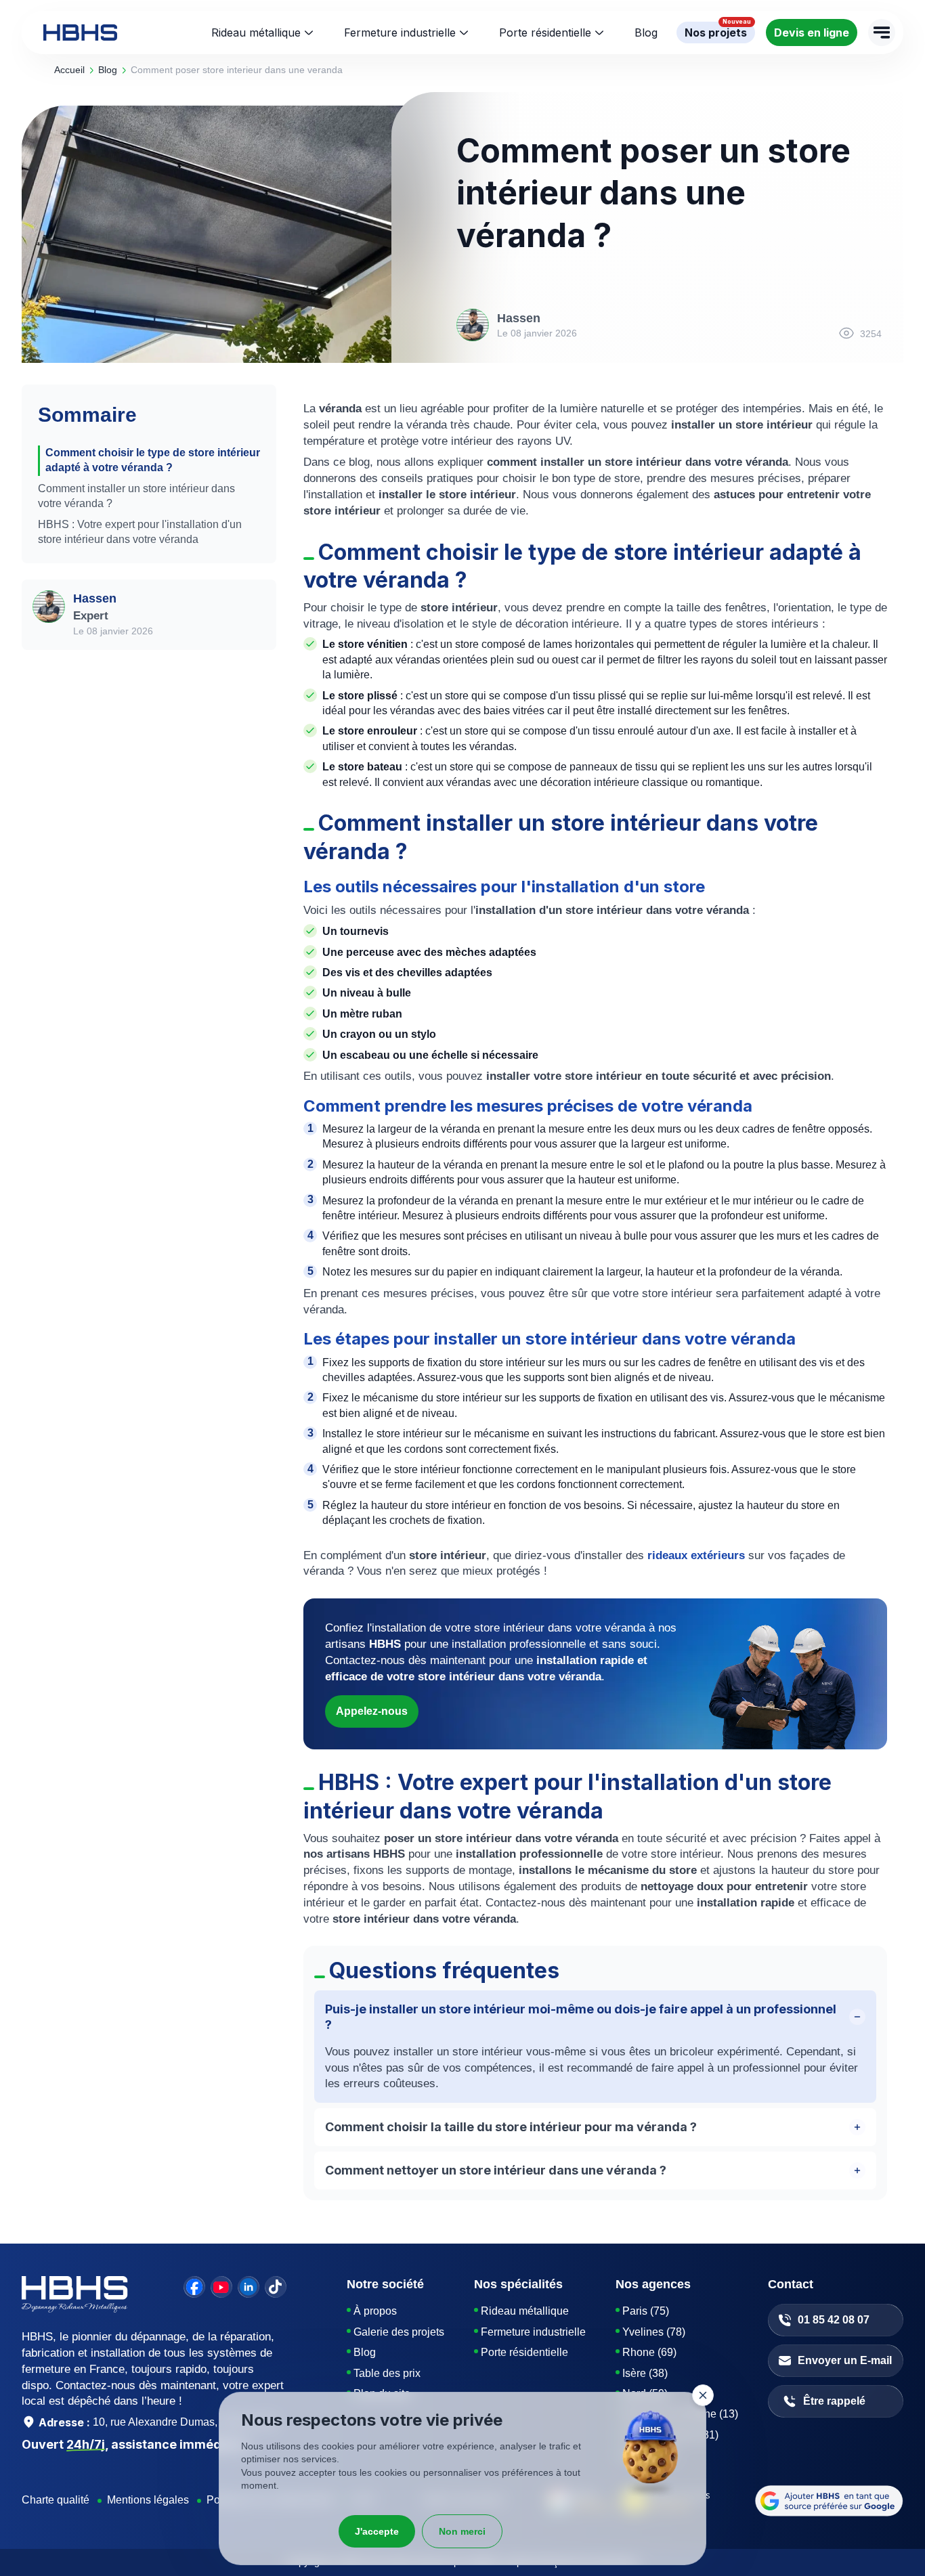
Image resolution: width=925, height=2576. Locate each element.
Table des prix (387, 2373)
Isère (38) (645, 2373)
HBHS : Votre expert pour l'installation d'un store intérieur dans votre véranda (140, 532)
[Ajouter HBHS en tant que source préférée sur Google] (829, 2501)
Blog (365, 2352)
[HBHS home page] (80, 32)
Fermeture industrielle (400, 32)
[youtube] (221, 2287)
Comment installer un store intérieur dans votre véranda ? (136, 496)
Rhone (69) (649, 2352)
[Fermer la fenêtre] (703, 2395)
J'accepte (377, 2531)
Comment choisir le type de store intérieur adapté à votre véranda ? (153, 460)
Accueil (69, 70)
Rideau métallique (256, 32)
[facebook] (194, 2287)
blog (108, 70)
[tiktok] (276, 2287)
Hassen (95, 598)
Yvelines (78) (654, 2332)
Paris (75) (646, 2311)
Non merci (462, 2531)
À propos (375, 2311)
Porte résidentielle (545, 32)
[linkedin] (249, 2287)
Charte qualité (56, 2500)
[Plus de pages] (882, 32)
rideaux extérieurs (696, 1555)
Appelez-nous (372, 1711)
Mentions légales (148, 2500)
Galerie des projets (399, 2332)
